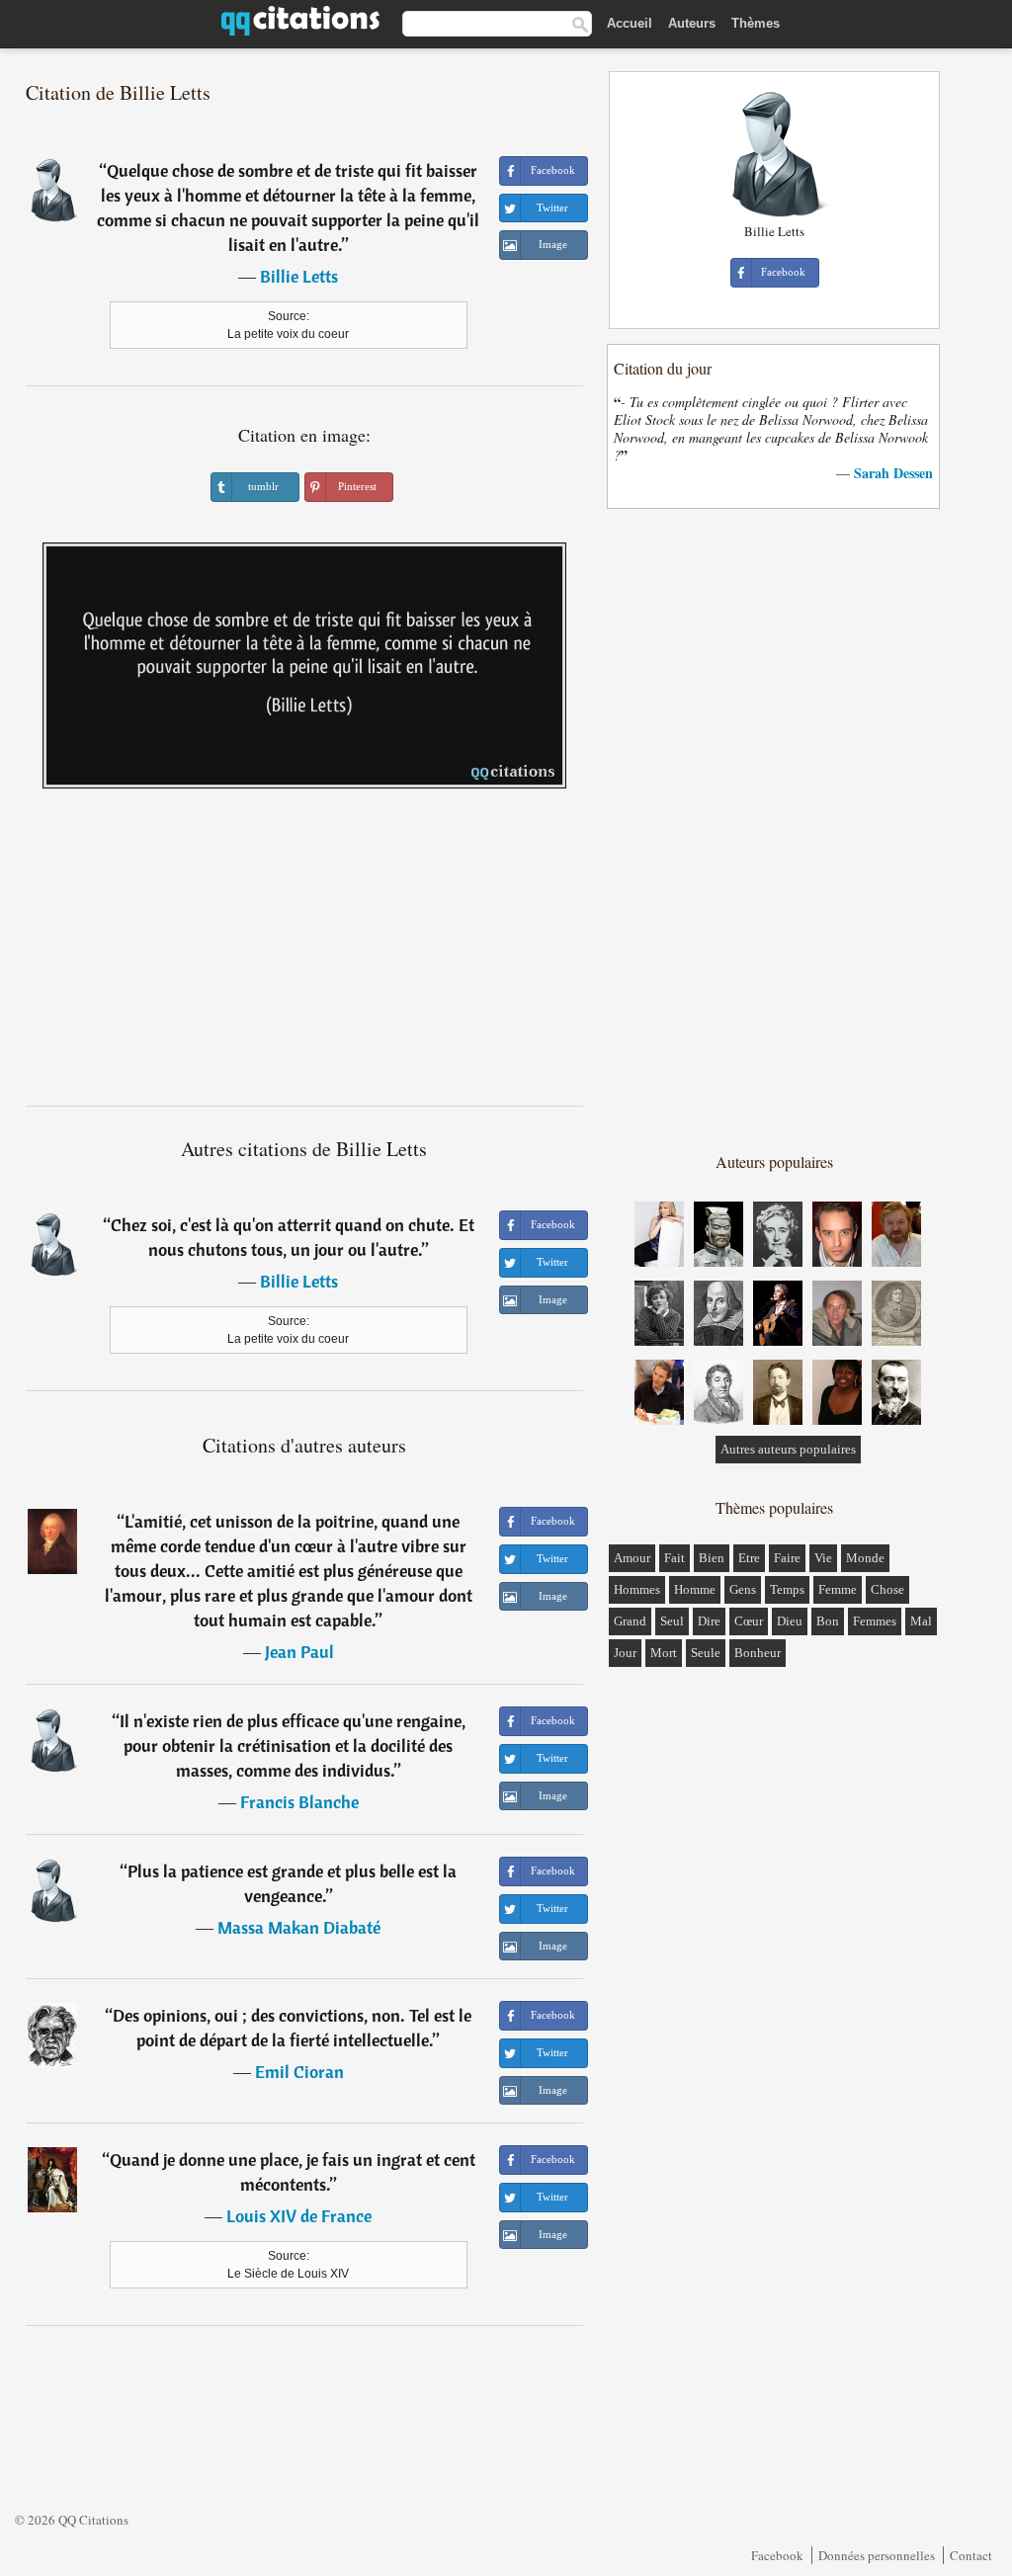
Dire (709, 1621)
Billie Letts (299, 276)
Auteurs (692, 23)
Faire (787, 1558)
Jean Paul (299, 1652)
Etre (749, 1558)
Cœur (749, 1621)
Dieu (790, 1621)
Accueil (630, 23)
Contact (971, 2555)
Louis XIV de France (299, 2216)
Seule (706, 1653)
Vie (823, 1558)
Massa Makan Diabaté (299, 1927)
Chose (887, 1589)
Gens (743, 1589)
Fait (675, 1558)
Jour (625, 1653)
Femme (838, 1589)
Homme (695, 1589)
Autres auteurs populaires (788, 1449)
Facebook (777, 2555)
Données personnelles (877, 2555)
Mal (921, 1621)
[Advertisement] (304, 955)
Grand (630, 1621)
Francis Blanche (299, 1802)
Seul (672, 1621)
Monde (865, 1558)
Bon (828, 1621)
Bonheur (758, 1653)
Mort (664, 1653)
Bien (712, 1558)
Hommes (637, 1589)
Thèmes (756, 23)
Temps (787, 1589)
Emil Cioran (299, 2072)
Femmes (875, 1621)
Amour (632, 1558)
